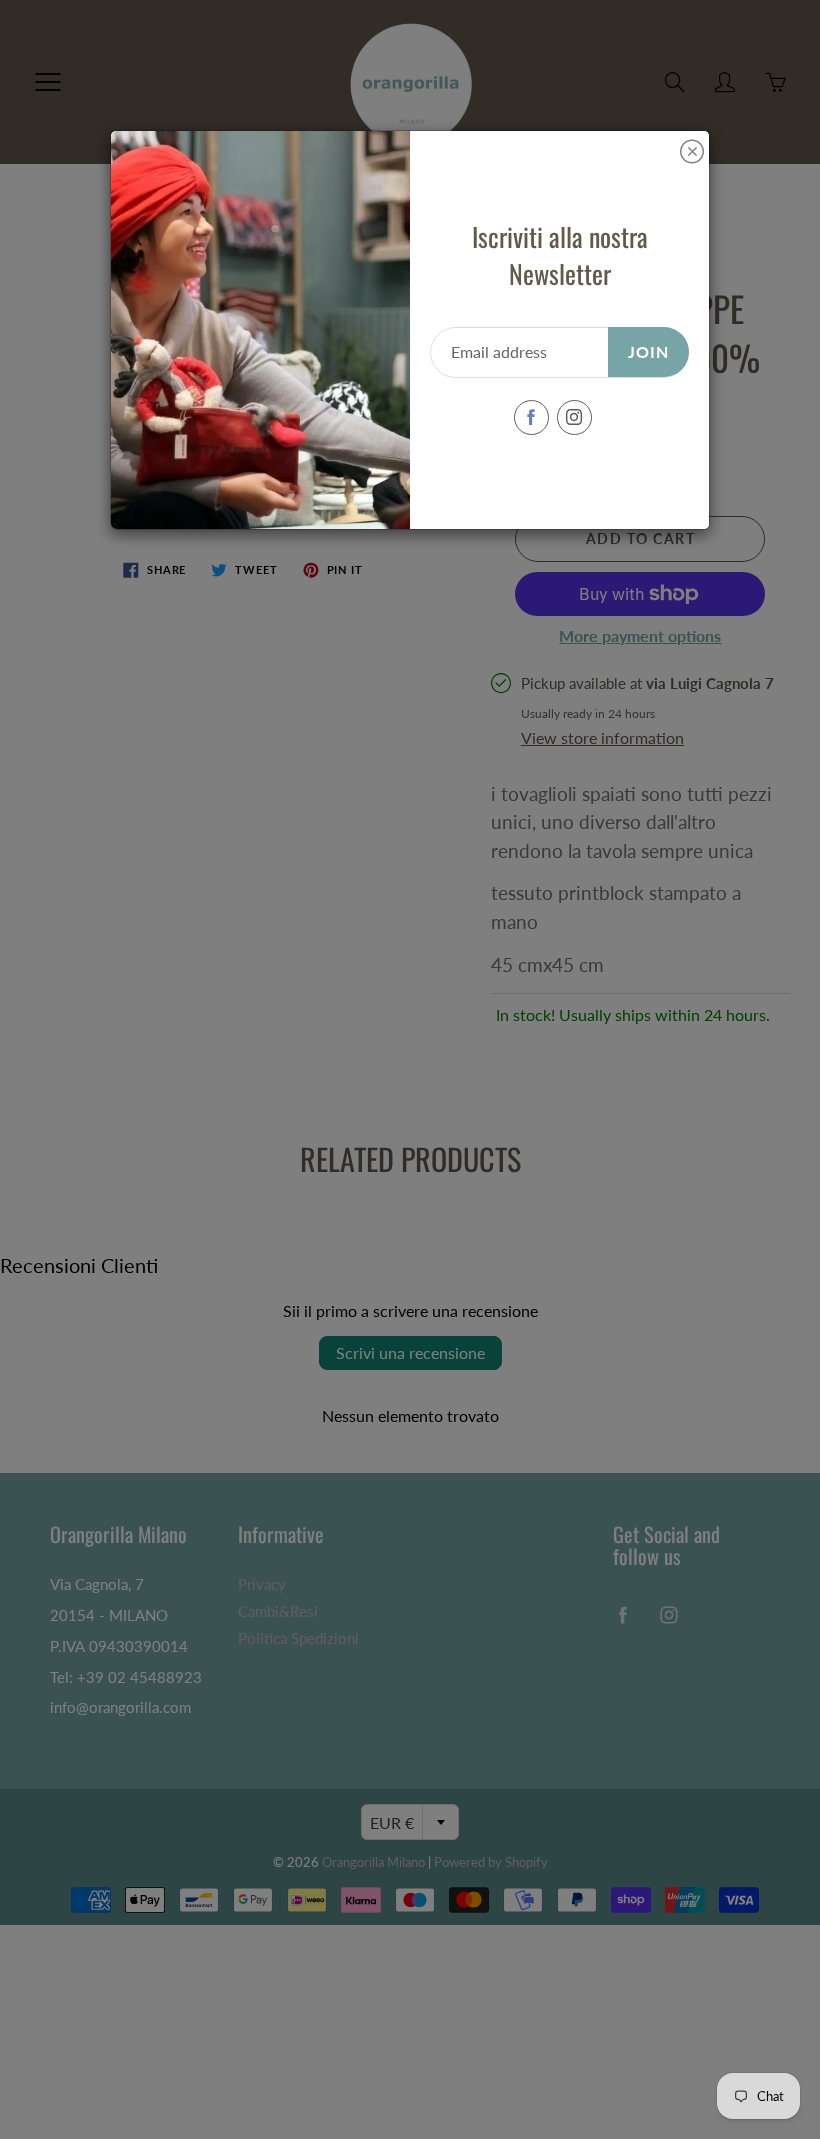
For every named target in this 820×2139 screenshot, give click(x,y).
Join (648, 351)
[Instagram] (574, 417)
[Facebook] (531, 417)
